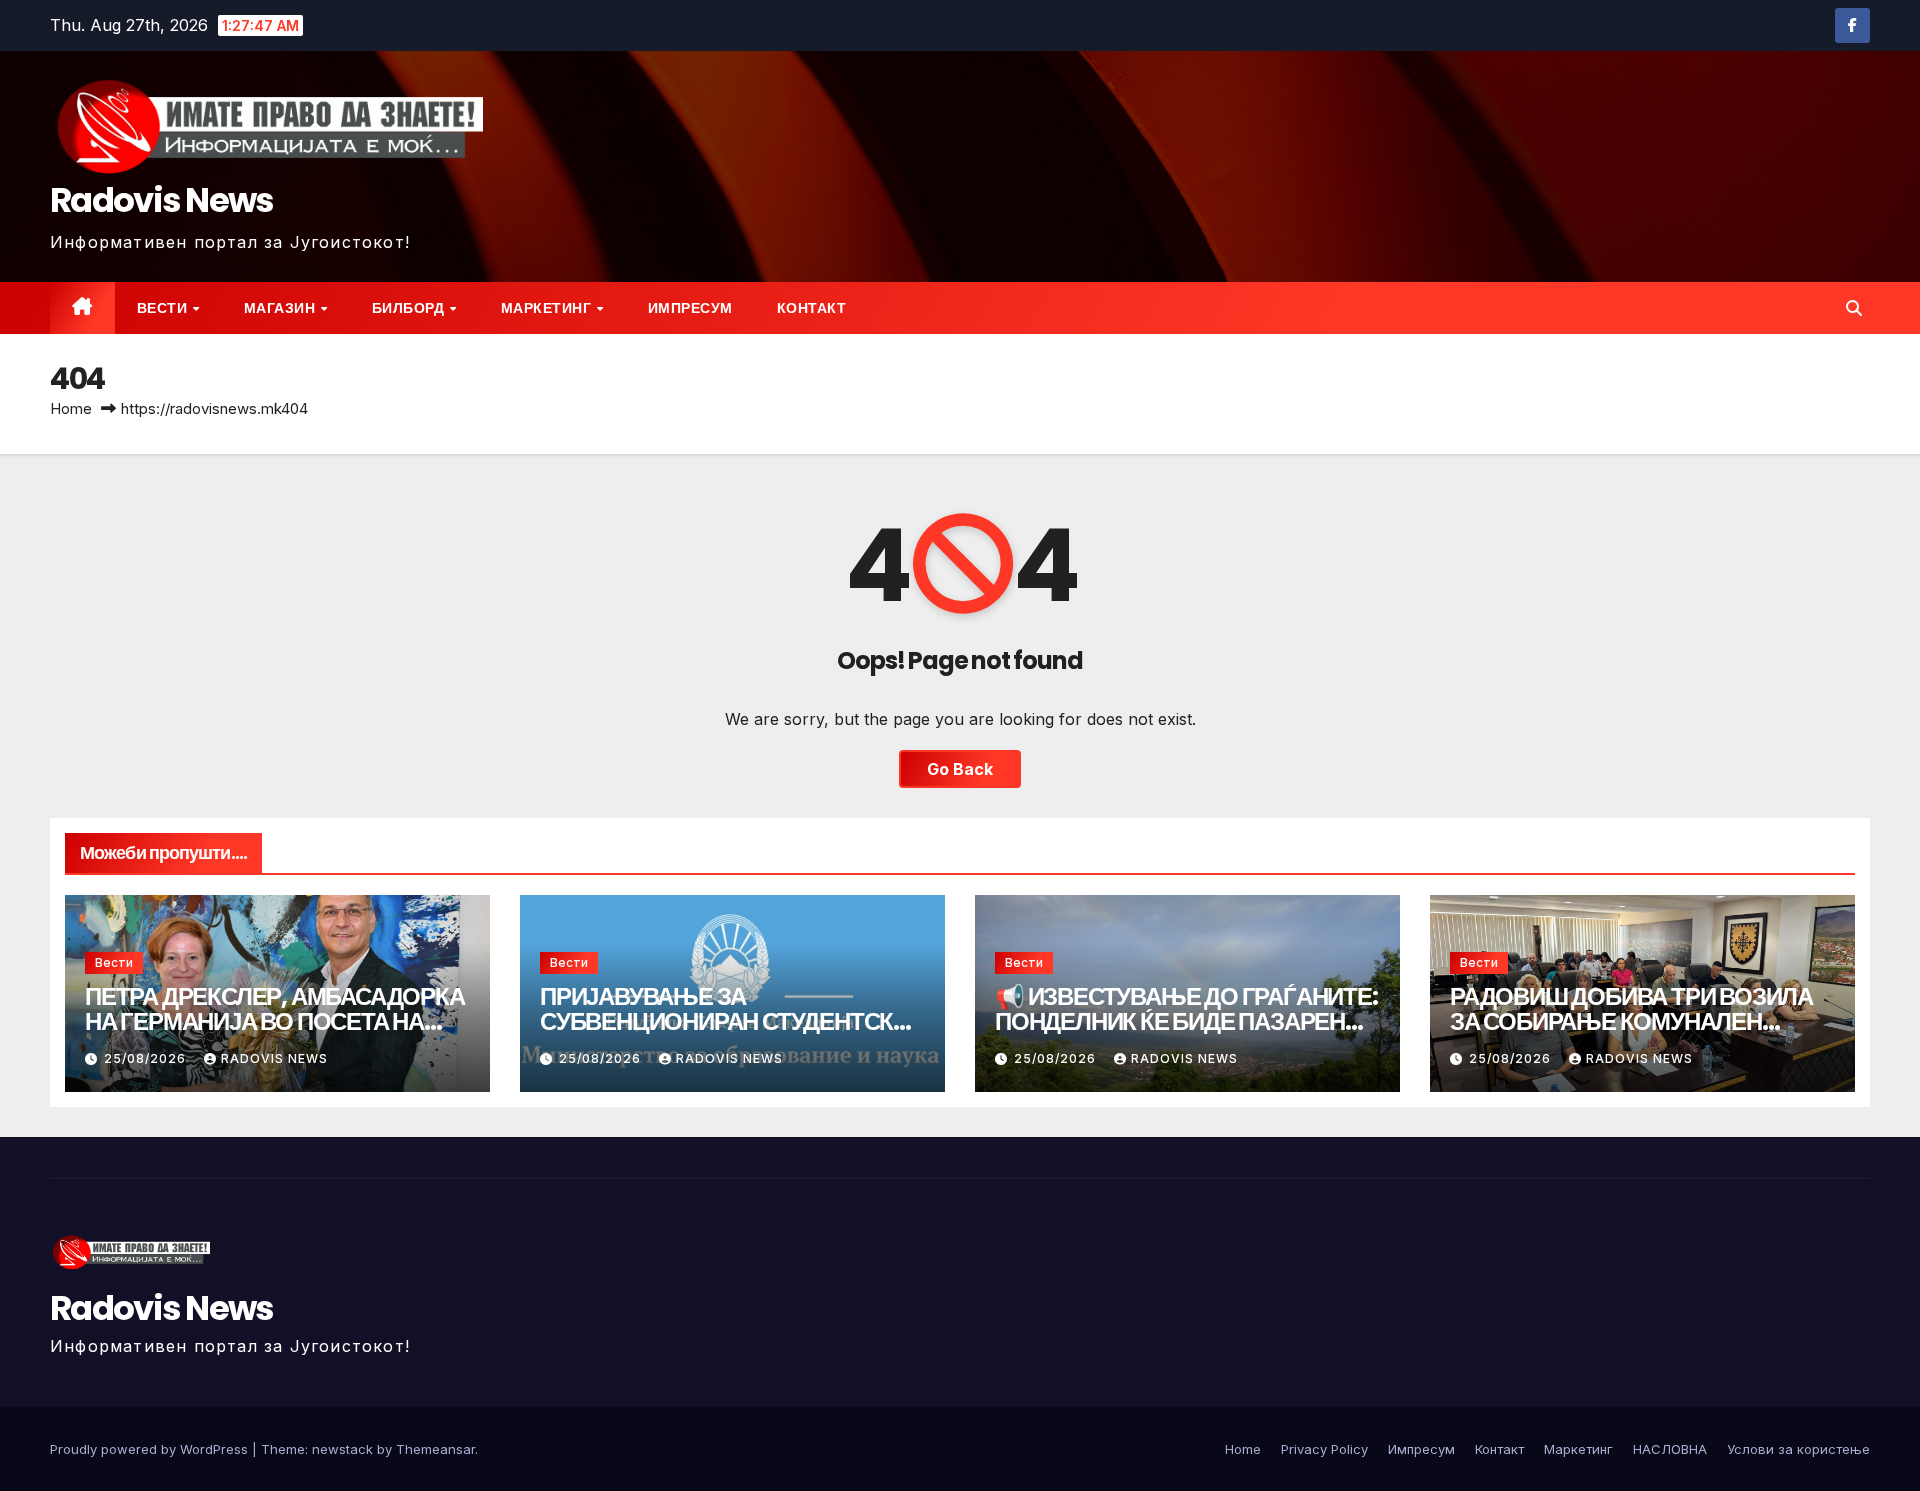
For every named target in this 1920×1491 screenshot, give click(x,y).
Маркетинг (548, 308)
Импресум (690, 308)
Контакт (812, 308)
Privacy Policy (1324, 1449)
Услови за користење (1798, 1449)
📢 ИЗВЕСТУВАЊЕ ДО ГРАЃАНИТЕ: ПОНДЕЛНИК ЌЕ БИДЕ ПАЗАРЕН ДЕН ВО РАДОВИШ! (1186, 1021)
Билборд (410, 308)
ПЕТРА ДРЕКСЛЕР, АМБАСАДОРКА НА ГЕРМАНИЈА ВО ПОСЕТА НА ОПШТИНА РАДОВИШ (275, 1021)
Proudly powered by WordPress (151, 1449)
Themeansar (435, 1449)
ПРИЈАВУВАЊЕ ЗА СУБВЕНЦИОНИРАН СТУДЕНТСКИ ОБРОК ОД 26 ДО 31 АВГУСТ (724, 1021)
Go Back (960, 769)
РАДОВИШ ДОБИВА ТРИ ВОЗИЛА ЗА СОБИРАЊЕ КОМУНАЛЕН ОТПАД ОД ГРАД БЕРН (1631, 1021)
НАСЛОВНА (1670, 1449)
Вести (164, 308)
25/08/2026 (147, 1058)
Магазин (281, 308)
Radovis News (162, 200)
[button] (1854, 308)
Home (71, 408)
